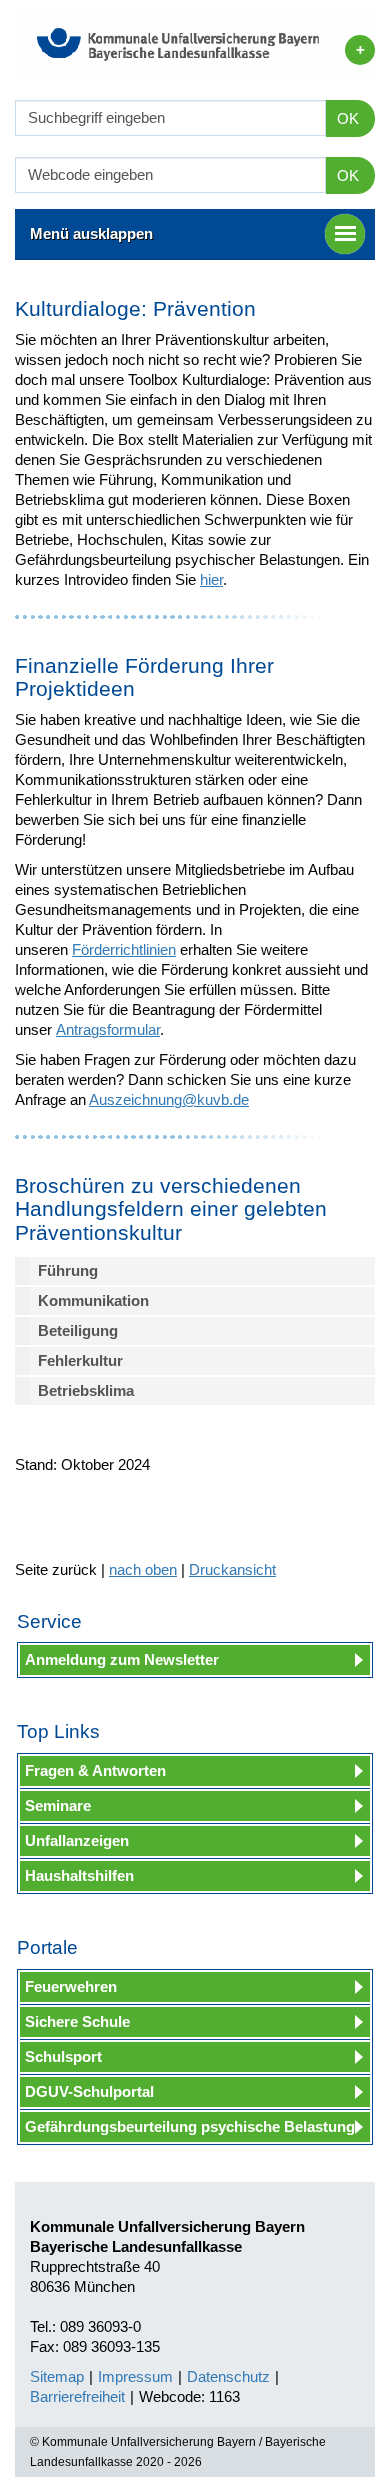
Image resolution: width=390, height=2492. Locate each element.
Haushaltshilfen (79, 1875)
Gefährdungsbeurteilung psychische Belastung (190, 2126)
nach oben (143, 1569)
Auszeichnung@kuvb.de (169, 1099)
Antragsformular (108, 1029)
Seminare (58, 1805)
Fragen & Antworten (95, 1770)
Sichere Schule (77, 2021)
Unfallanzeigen (77, 1840)
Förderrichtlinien (124, 949)
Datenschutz (228, 2376)
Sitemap (57, 2376)
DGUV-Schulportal (89, 2091)
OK (348, 118)
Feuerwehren (71, 1986)
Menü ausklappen (91, 233)
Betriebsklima (86, 1390)
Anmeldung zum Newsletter (122, 1659)
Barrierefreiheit (77, 2396)
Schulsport (63, 2056)
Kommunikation (93, 1300)
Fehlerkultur (80, 1360)
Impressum (135, 2376)
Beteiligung (78, 1330)
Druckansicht (232, 1569)
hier (211, 579)
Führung (68, 1270)
